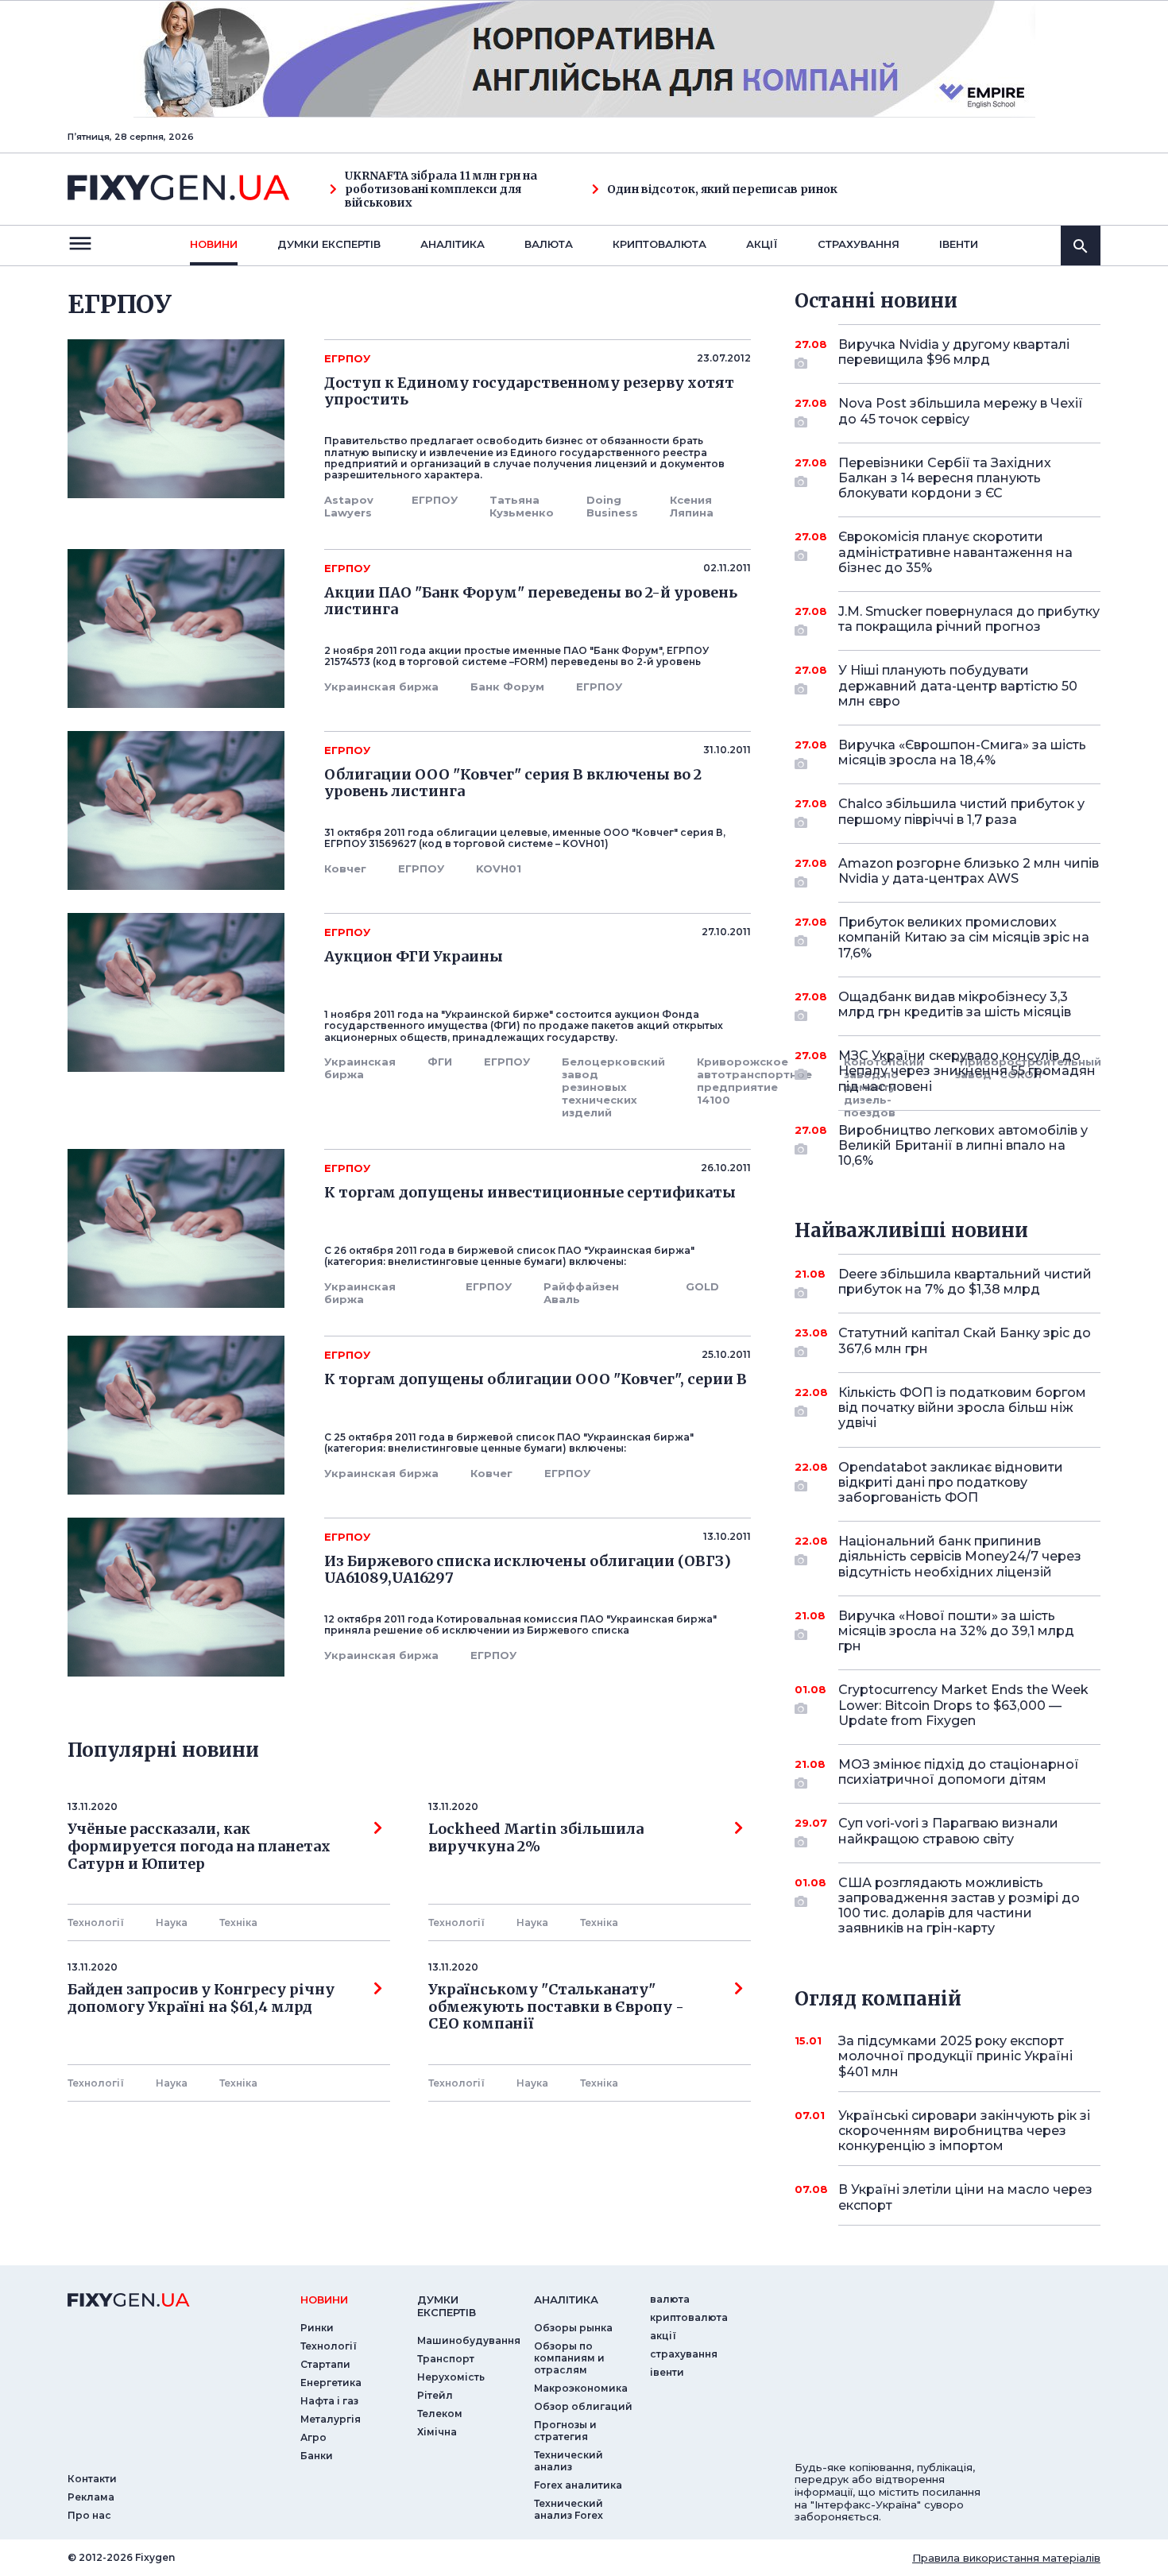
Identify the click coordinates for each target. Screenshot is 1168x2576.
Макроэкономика (581, 2388)
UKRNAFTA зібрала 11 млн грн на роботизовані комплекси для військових (441, 189)
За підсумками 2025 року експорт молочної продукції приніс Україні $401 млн (955, 2056)
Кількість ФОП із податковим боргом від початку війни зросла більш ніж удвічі (962, 1408)
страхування (859, 244)
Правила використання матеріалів (1006, 2558)
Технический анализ (569, 2461)
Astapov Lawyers (349, 506)
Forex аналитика (578, 2485)
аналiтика (566, 2299)
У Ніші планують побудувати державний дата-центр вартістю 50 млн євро (958, 685)
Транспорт (446, 2359)
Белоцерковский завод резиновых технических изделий (613, 1087)
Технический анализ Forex (569, 2509)
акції (762, 244)
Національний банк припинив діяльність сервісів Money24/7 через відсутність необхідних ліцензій (960, 1556)
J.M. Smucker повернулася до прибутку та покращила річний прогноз (969, 619)
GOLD (702, 1286)
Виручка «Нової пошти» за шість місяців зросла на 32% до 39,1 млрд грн (956, 1631)
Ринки (317, 2328)
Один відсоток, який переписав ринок (722, 190)
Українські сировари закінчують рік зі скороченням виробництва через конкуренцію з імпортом (964, 2131)
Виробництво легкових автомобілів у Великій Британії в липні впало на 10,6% (963, 1145)
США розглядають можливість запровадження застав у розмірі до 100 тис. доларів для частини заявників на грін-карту (959, 1906)
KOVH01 (499, 868)
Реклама (91, 2497)
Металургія (331, 2419)
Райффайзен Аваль (581, 1293)
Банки (317, 2456)
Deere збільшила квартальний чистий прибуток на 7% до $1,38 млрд (965, 1282)
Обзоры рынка (573, 2328)
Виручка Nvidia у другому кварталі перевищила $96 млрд (954, 352)
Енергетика (331, 2383)
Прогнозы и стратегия (565, 2431)
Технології (96, 1922)
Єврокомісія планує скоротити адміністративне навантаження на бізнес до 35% (955, 552)
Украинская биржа (381, 687)
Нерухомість (451, 2377)
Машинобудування (469, 2340)
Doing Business (612, 506)
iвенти (959, 244)
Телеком (440, 2414)
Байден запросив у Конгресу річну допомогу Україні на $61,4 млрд (201, 1998)
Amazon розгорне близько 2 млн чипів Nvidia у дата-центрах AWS (969, 871)
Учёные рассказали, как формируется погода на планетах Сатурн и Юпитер (199, 1846)
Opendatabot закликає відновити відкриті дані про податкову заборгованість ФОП (951, 1482)
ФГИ (440, 1062)
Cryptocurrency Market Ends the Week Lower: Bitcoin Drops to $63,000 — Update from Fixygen (963, 1705)
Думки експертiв (329, 244)
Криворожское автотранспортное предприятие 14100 (754, 1081)
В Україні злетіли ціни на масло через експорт (965, 2197)
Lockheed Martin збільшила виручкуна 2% (536, 1838)
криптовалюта (659, 244)
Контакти (92, 2479)
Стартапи (325, 2364)
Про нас (89, 2515)
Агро (313, 2437)
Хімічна (437, 2432)
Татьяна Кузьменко (522, 506)
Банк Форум (507, 687)
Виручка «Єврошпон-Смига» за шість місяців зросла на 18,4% (962, 752)
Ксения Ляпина (692, 506)
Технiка (238, 1922)
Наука (172, 1922)
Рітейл (435, 2395)
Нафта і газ (329, 2401)
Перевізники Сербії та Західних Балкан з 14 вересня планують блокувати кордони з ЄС (945, 478)
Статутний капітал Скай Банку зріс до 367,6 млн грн (965, 1340)
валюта (549, 244)
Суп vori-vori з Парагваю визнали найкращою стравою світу (948, 1831)
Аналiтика (453, 244)
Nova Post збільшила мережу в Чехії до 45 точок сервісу (961, 411)
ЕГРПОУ (435, 500)
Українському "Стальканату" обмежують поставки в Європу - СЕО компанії (559, 2007)
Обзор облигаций (583, 2406)
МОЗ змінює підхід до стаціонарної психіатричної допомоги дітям (959, 1772)
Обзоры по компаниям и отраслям (569, 2358)
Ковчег (345, 868)
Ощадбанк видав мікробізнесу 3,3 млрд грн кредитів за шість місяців (955, 1004)
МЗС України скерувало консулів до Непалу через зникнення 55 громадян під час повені (967, 1071)
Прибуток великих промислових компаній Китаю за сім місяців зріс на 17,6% (964, 937)
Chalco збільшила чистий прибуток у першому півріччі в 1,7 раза (961, 811)
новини (214, 244)
